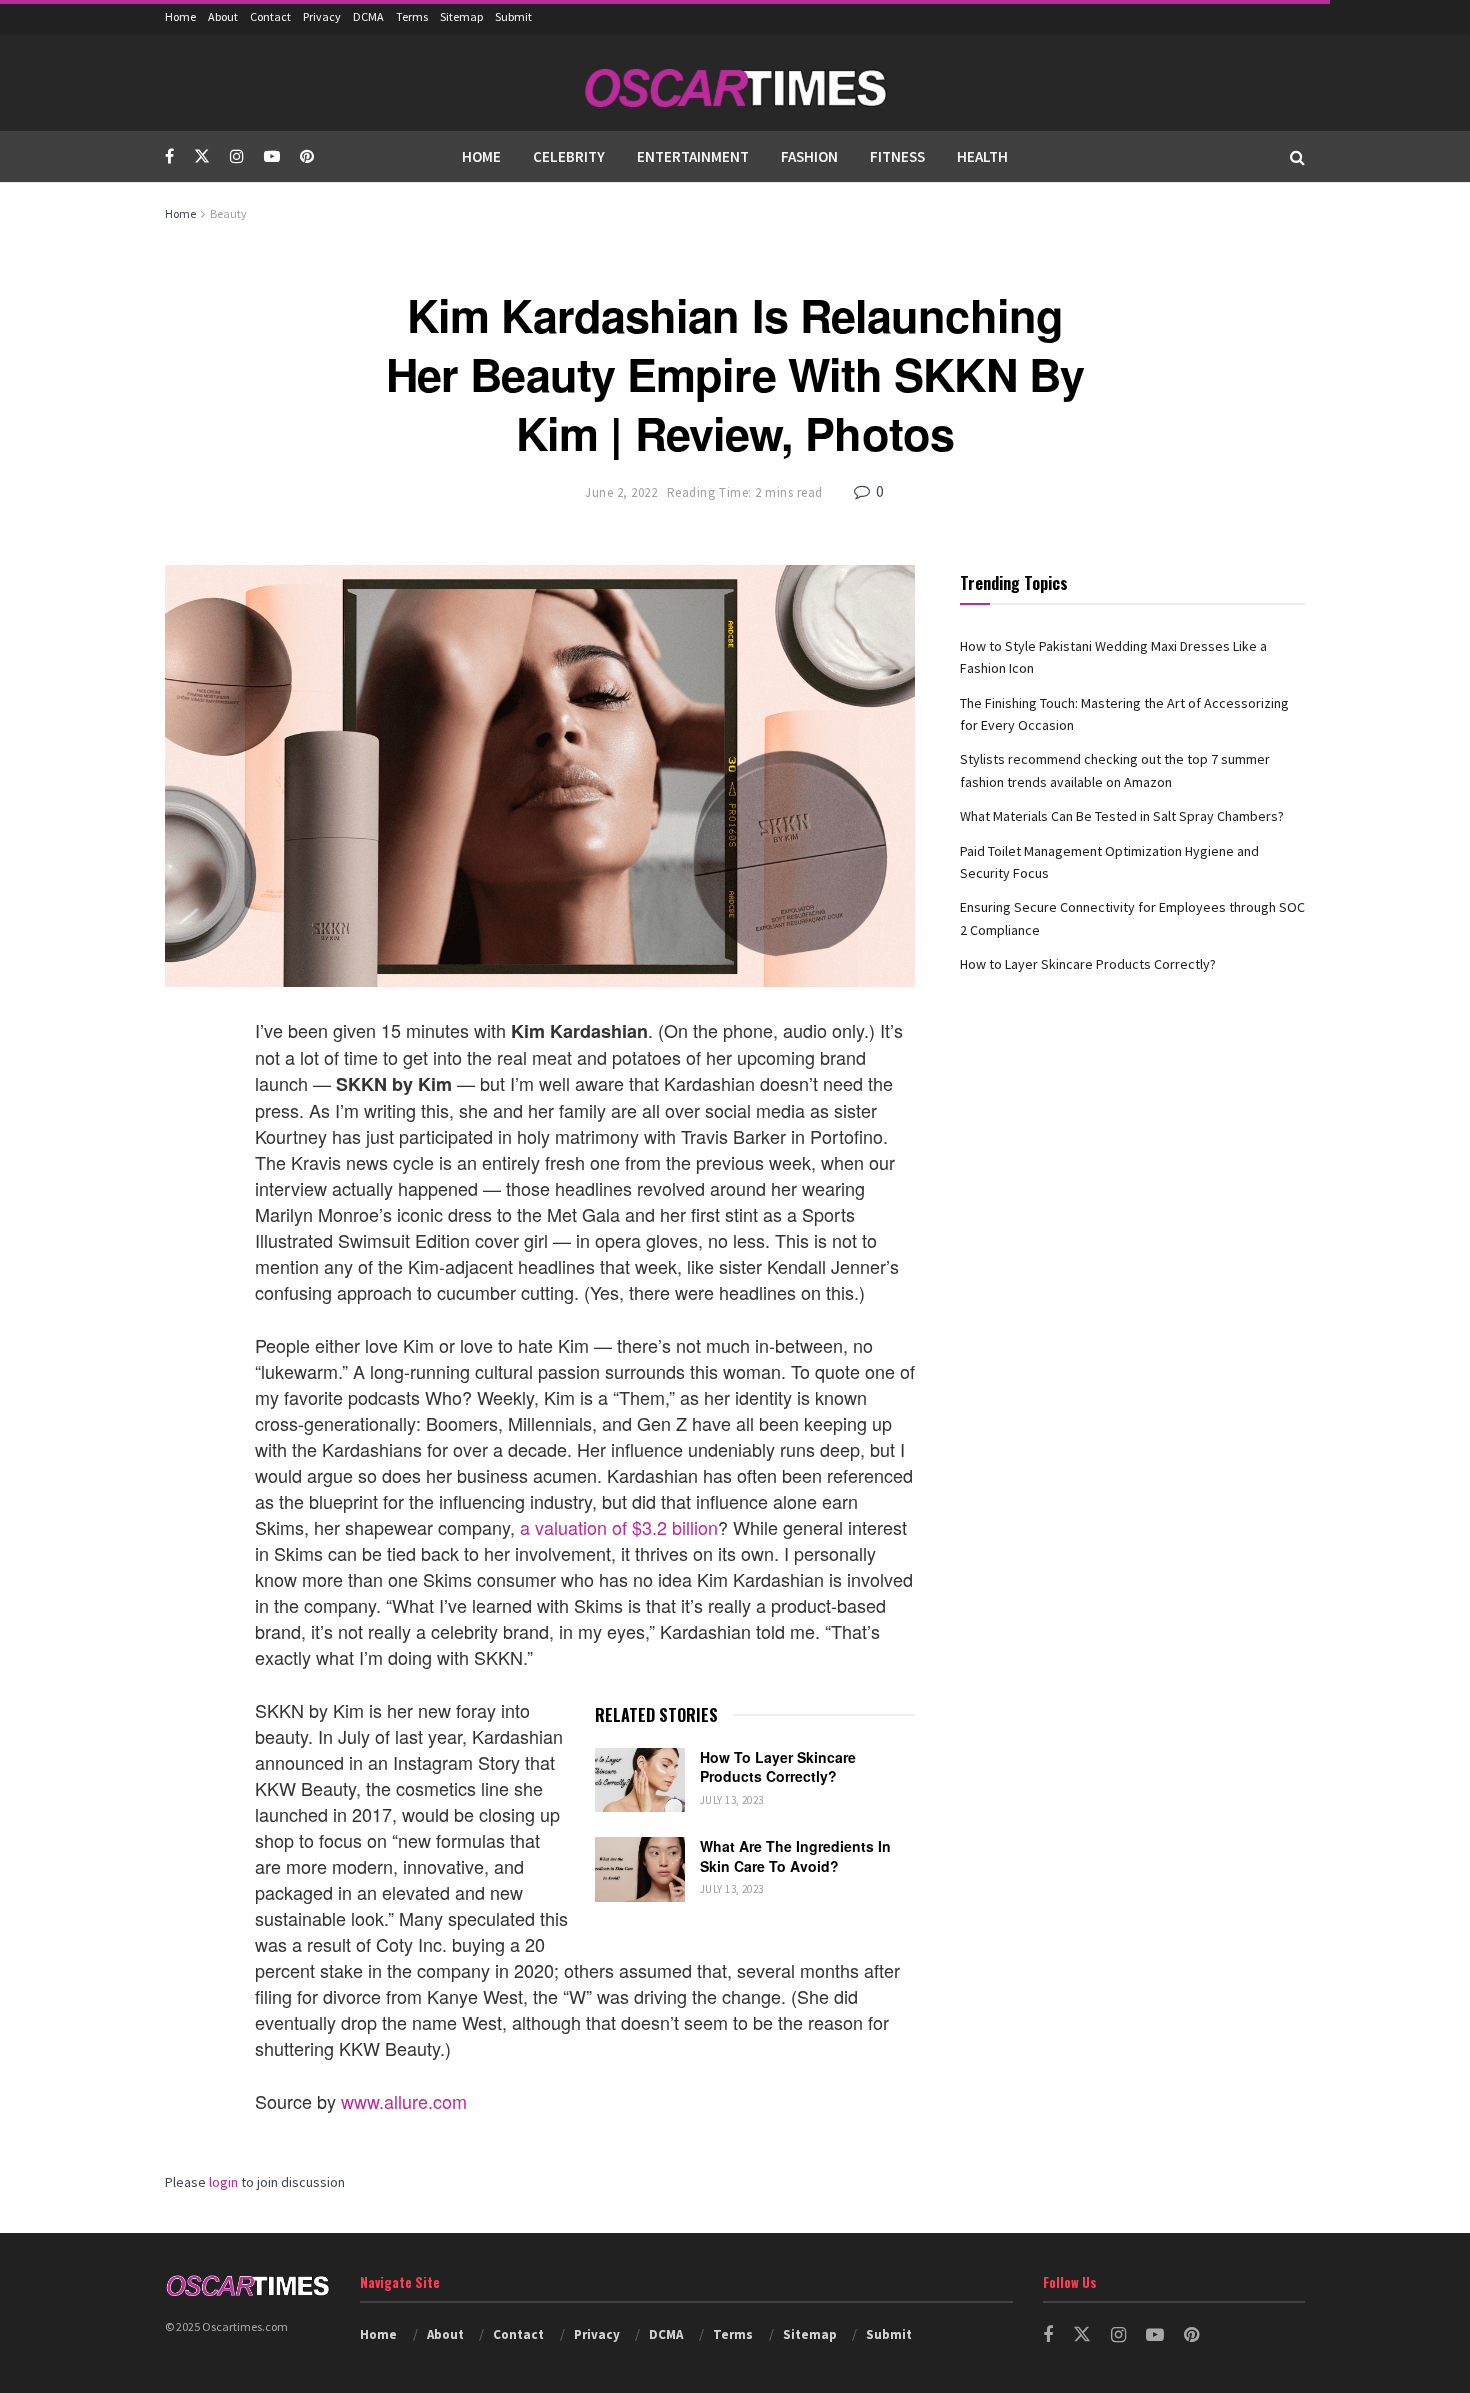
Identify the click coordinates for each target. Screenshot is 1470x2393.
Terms (412, 16)
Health (982, 156)
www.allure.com (404, 2101)
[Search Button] (1297, 157)
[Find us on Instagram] (237, 156)
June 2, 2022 (621, 492)
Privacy (322, 16)
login (223, 2182)
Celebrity (569, 156)
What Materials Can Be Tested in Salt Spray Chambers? (1122, 816)
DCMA (368, 16)
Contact (270, 16)
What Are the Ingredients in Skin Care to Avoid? (795, 1856)
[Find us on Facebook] (169, 156)
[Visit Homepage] (735, 82)
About (223, 16)
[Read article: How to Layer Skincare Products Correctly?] (640, 1780)
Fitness (897, 156)
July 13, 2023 (732, 1800)
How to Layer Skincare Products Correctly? (778, 1767)
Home (180, 16)
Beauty (228, 213)
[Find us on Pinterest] (307, 156)
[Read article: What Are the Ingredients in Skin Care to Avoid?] (640, 1869)
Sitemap (461, 16)
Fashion (809, 156)
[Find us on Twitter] (202, 156)
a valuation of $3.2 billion (619, 1527)
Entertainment (693, 156)
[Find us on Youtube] (272, 156)
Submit (513, 16)
